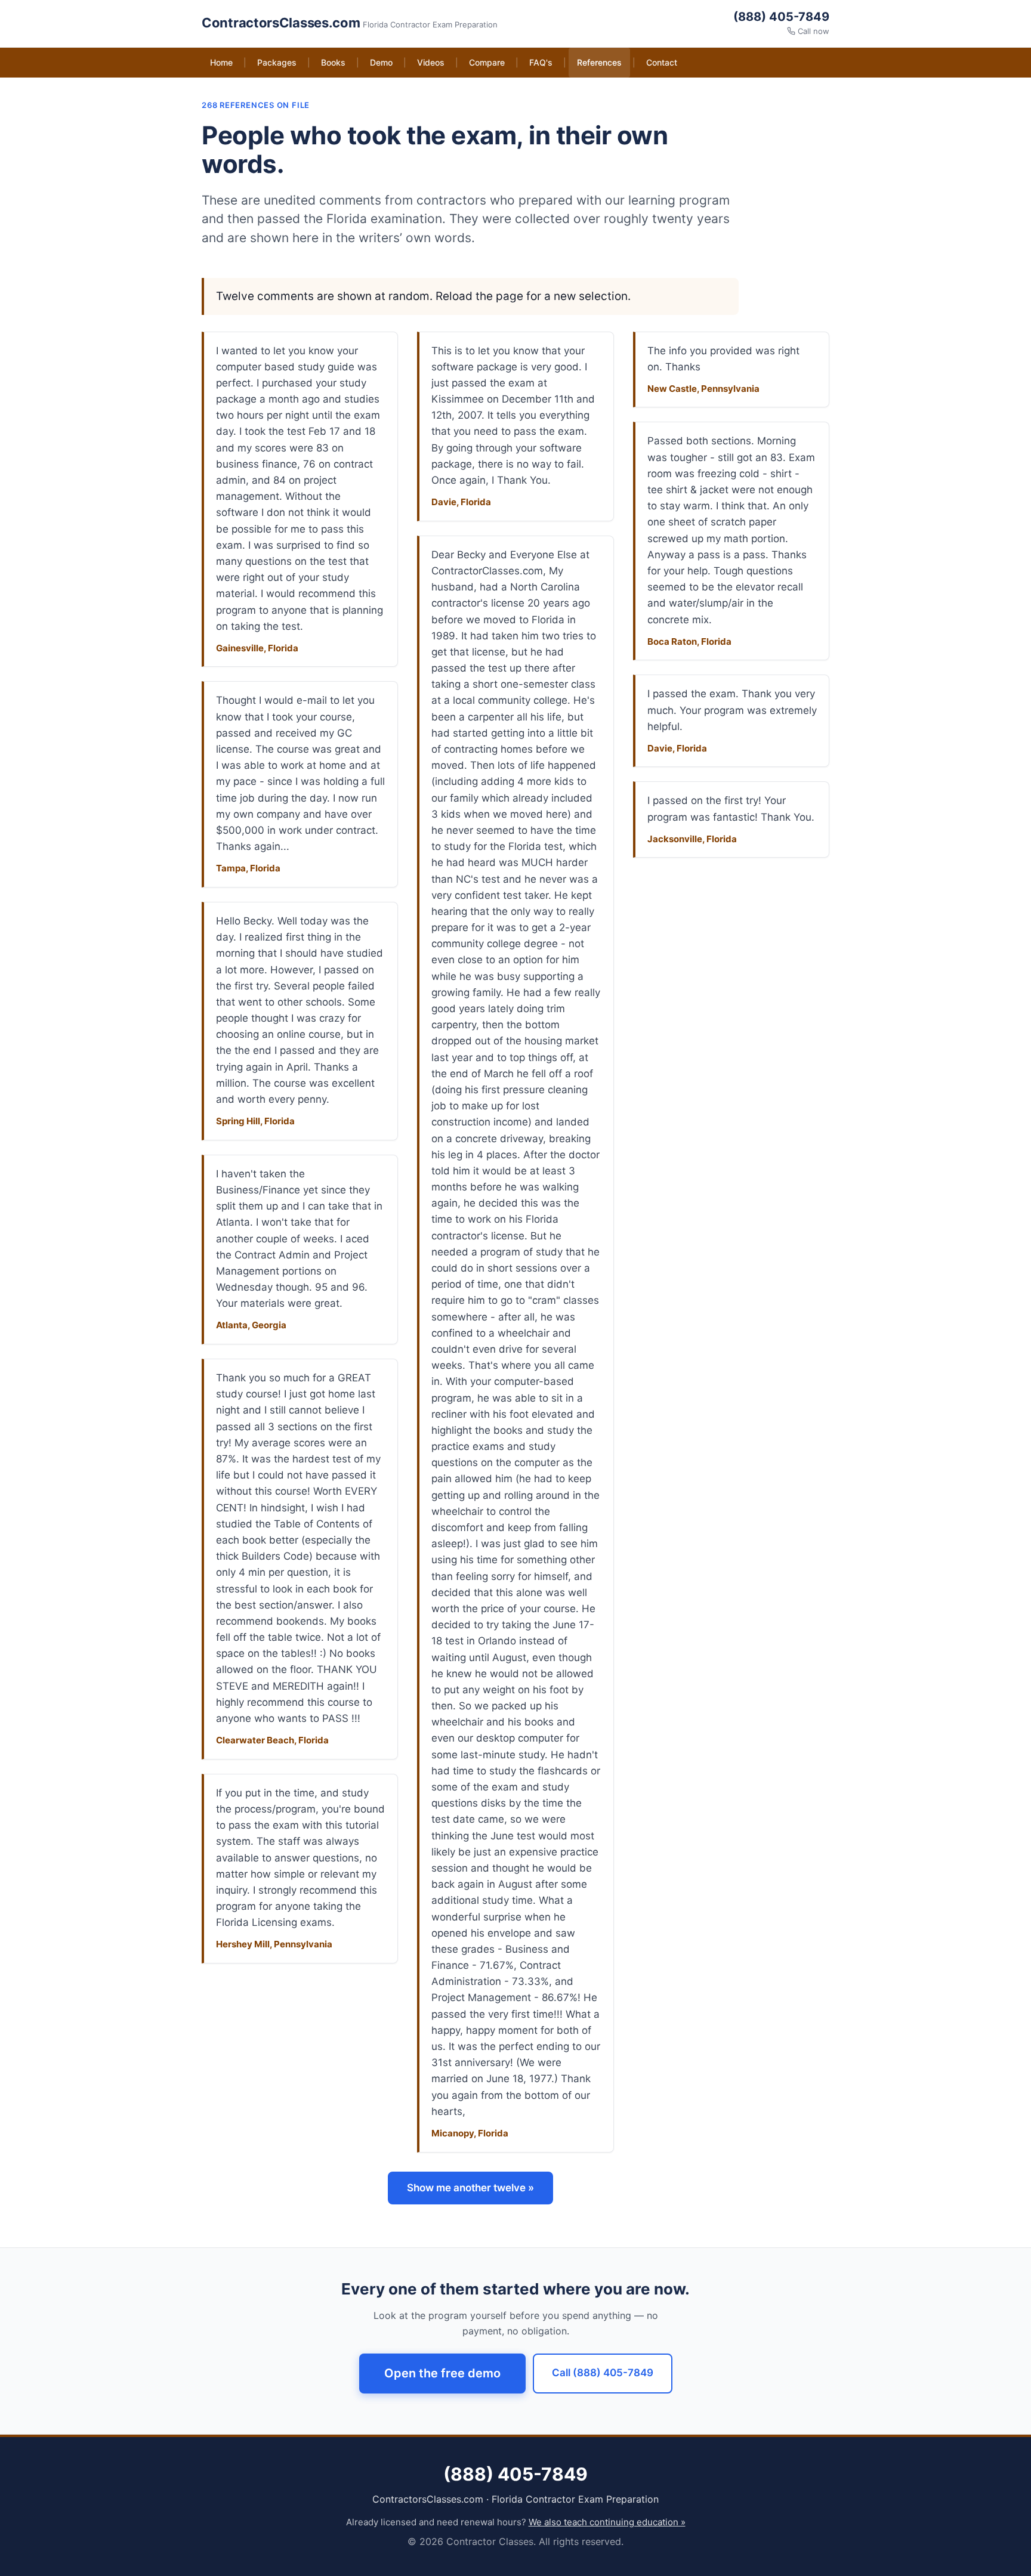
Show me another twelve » (470, 2188)
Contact (662, 62)
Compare (487, 62)
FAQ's (541, 62)
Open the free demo (442, 2373)
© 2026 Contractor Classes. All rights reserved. (515, 2541)
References (599, 62)
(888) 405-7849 (781, 17)
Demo (381, 62)
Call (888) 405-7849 (603, 2373)
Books (333, 62)
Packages (277, 62)
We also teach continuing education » (607, 2522)
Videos (431, 62)
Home (221, 62)
